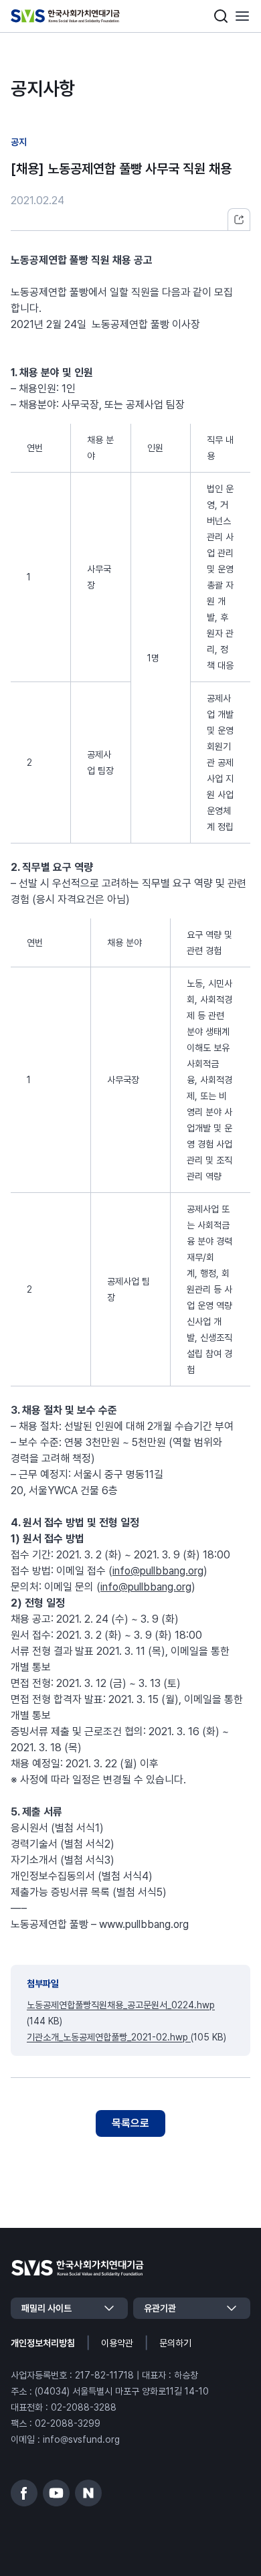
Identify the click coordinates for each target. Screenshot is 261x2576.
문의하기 (175, 2343)
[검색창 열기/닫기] (221, 16)
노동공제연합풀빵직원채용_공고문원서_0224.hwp (121, 2005)
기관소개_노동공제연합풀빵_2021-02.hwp (109, 2037)
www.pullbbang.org (144, 1924)
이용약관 (117, 2343)
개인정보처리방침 (43, 2343)
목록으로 (130, 2123)
